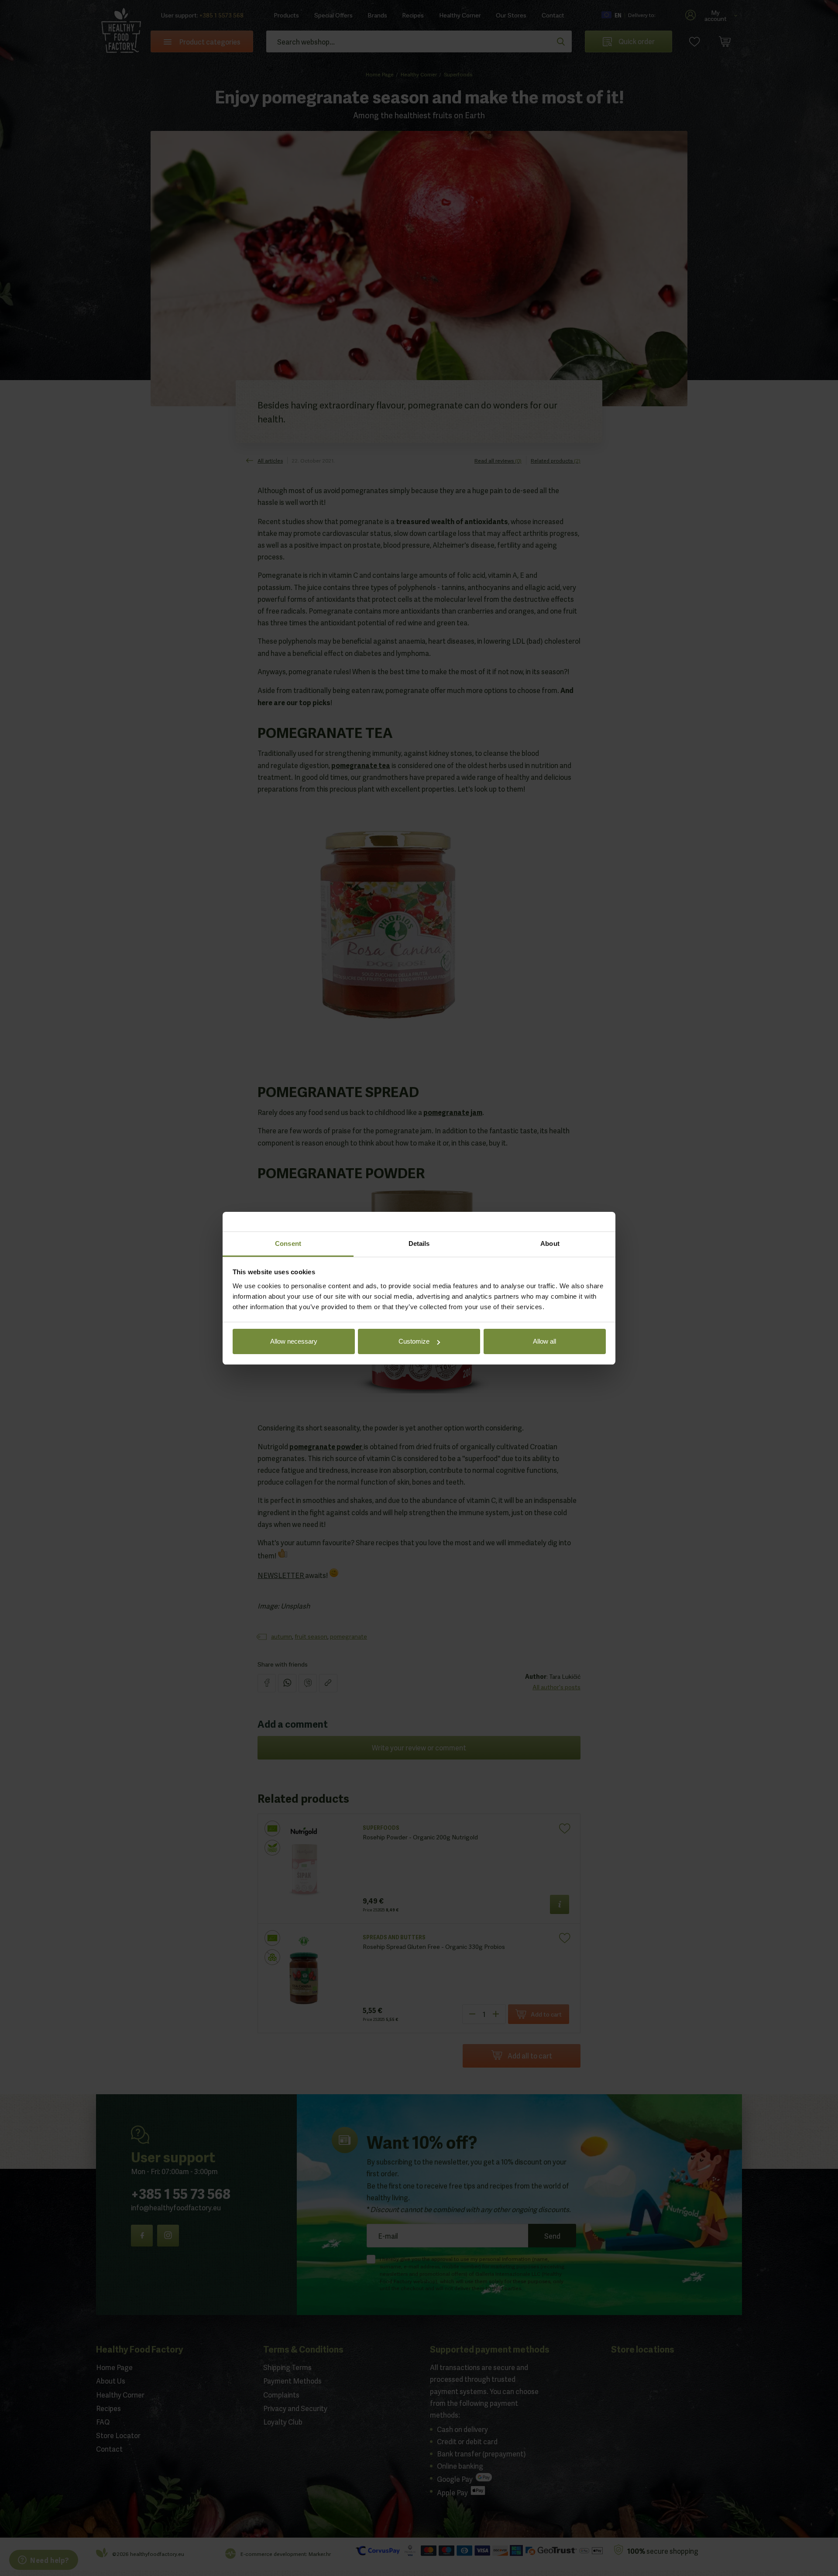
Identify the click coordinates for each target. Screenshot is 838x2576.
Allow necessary (294, 1341)
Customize (414, 1341)
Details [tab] (419, 1243)
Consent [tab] (288, 1243)
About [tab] (550, 1243)
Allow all (544, 1341)
